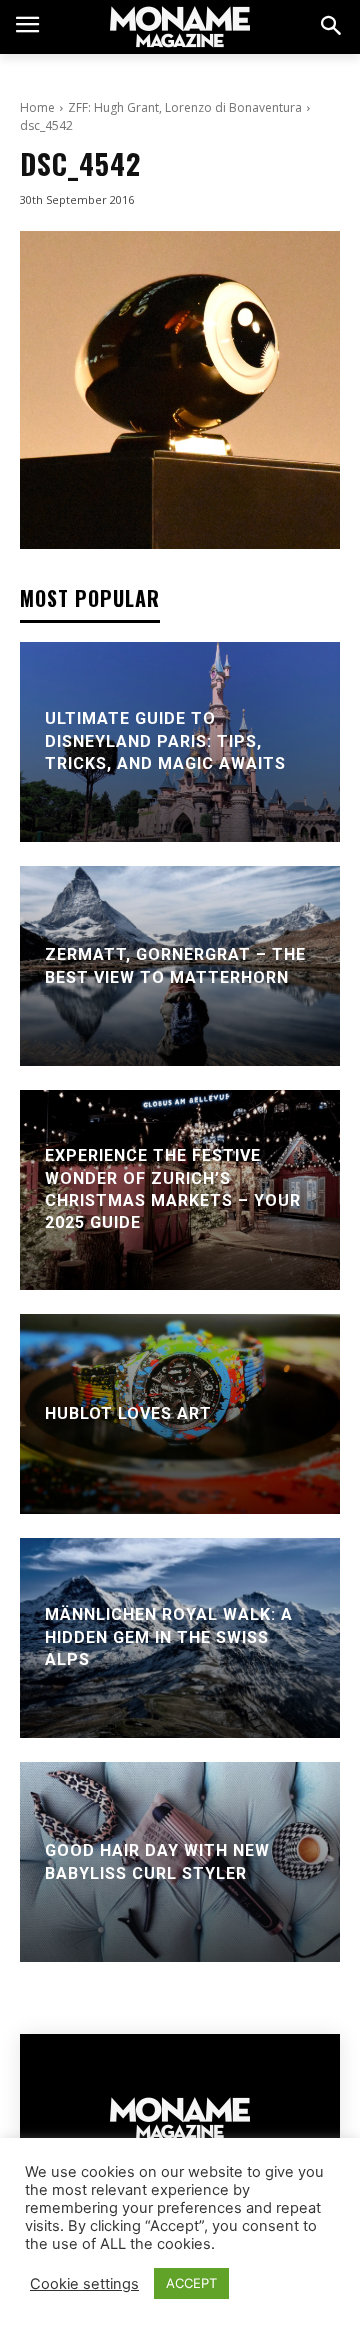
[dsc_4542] (180, 390)
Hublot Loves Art (128, 1413)
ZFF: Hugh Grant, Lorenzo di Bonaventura (185, 107)
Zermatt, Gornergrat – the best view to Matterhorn (175, 965)
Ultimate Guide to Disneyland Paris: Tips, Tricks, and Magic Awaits (165, 742)
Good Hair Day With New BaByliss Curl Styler (157, 1861)
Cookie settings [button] (84, 2284)
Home (37, 107)
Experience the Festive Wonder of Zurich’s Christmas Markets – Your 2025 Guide (173, 1190)
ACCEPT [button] (191, 2283)
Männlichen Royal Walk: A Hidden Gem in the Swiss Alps (169, 1638)
